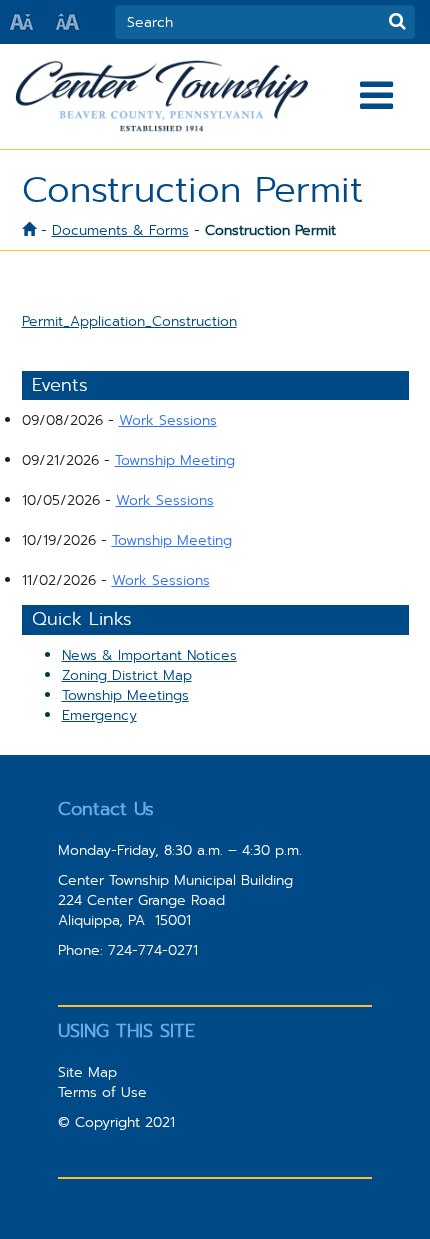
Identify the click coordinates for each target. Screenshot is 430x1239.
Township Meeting (175, 460)
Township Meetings (125, 695)
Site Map (87, 1072)
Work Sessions (168, 420)
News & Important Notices (149, 655)
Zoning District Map (127, 675)
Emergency (99, 715)
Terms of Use (102, 1092)
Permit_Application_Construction (129, 321)
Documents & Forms (120, 230)
